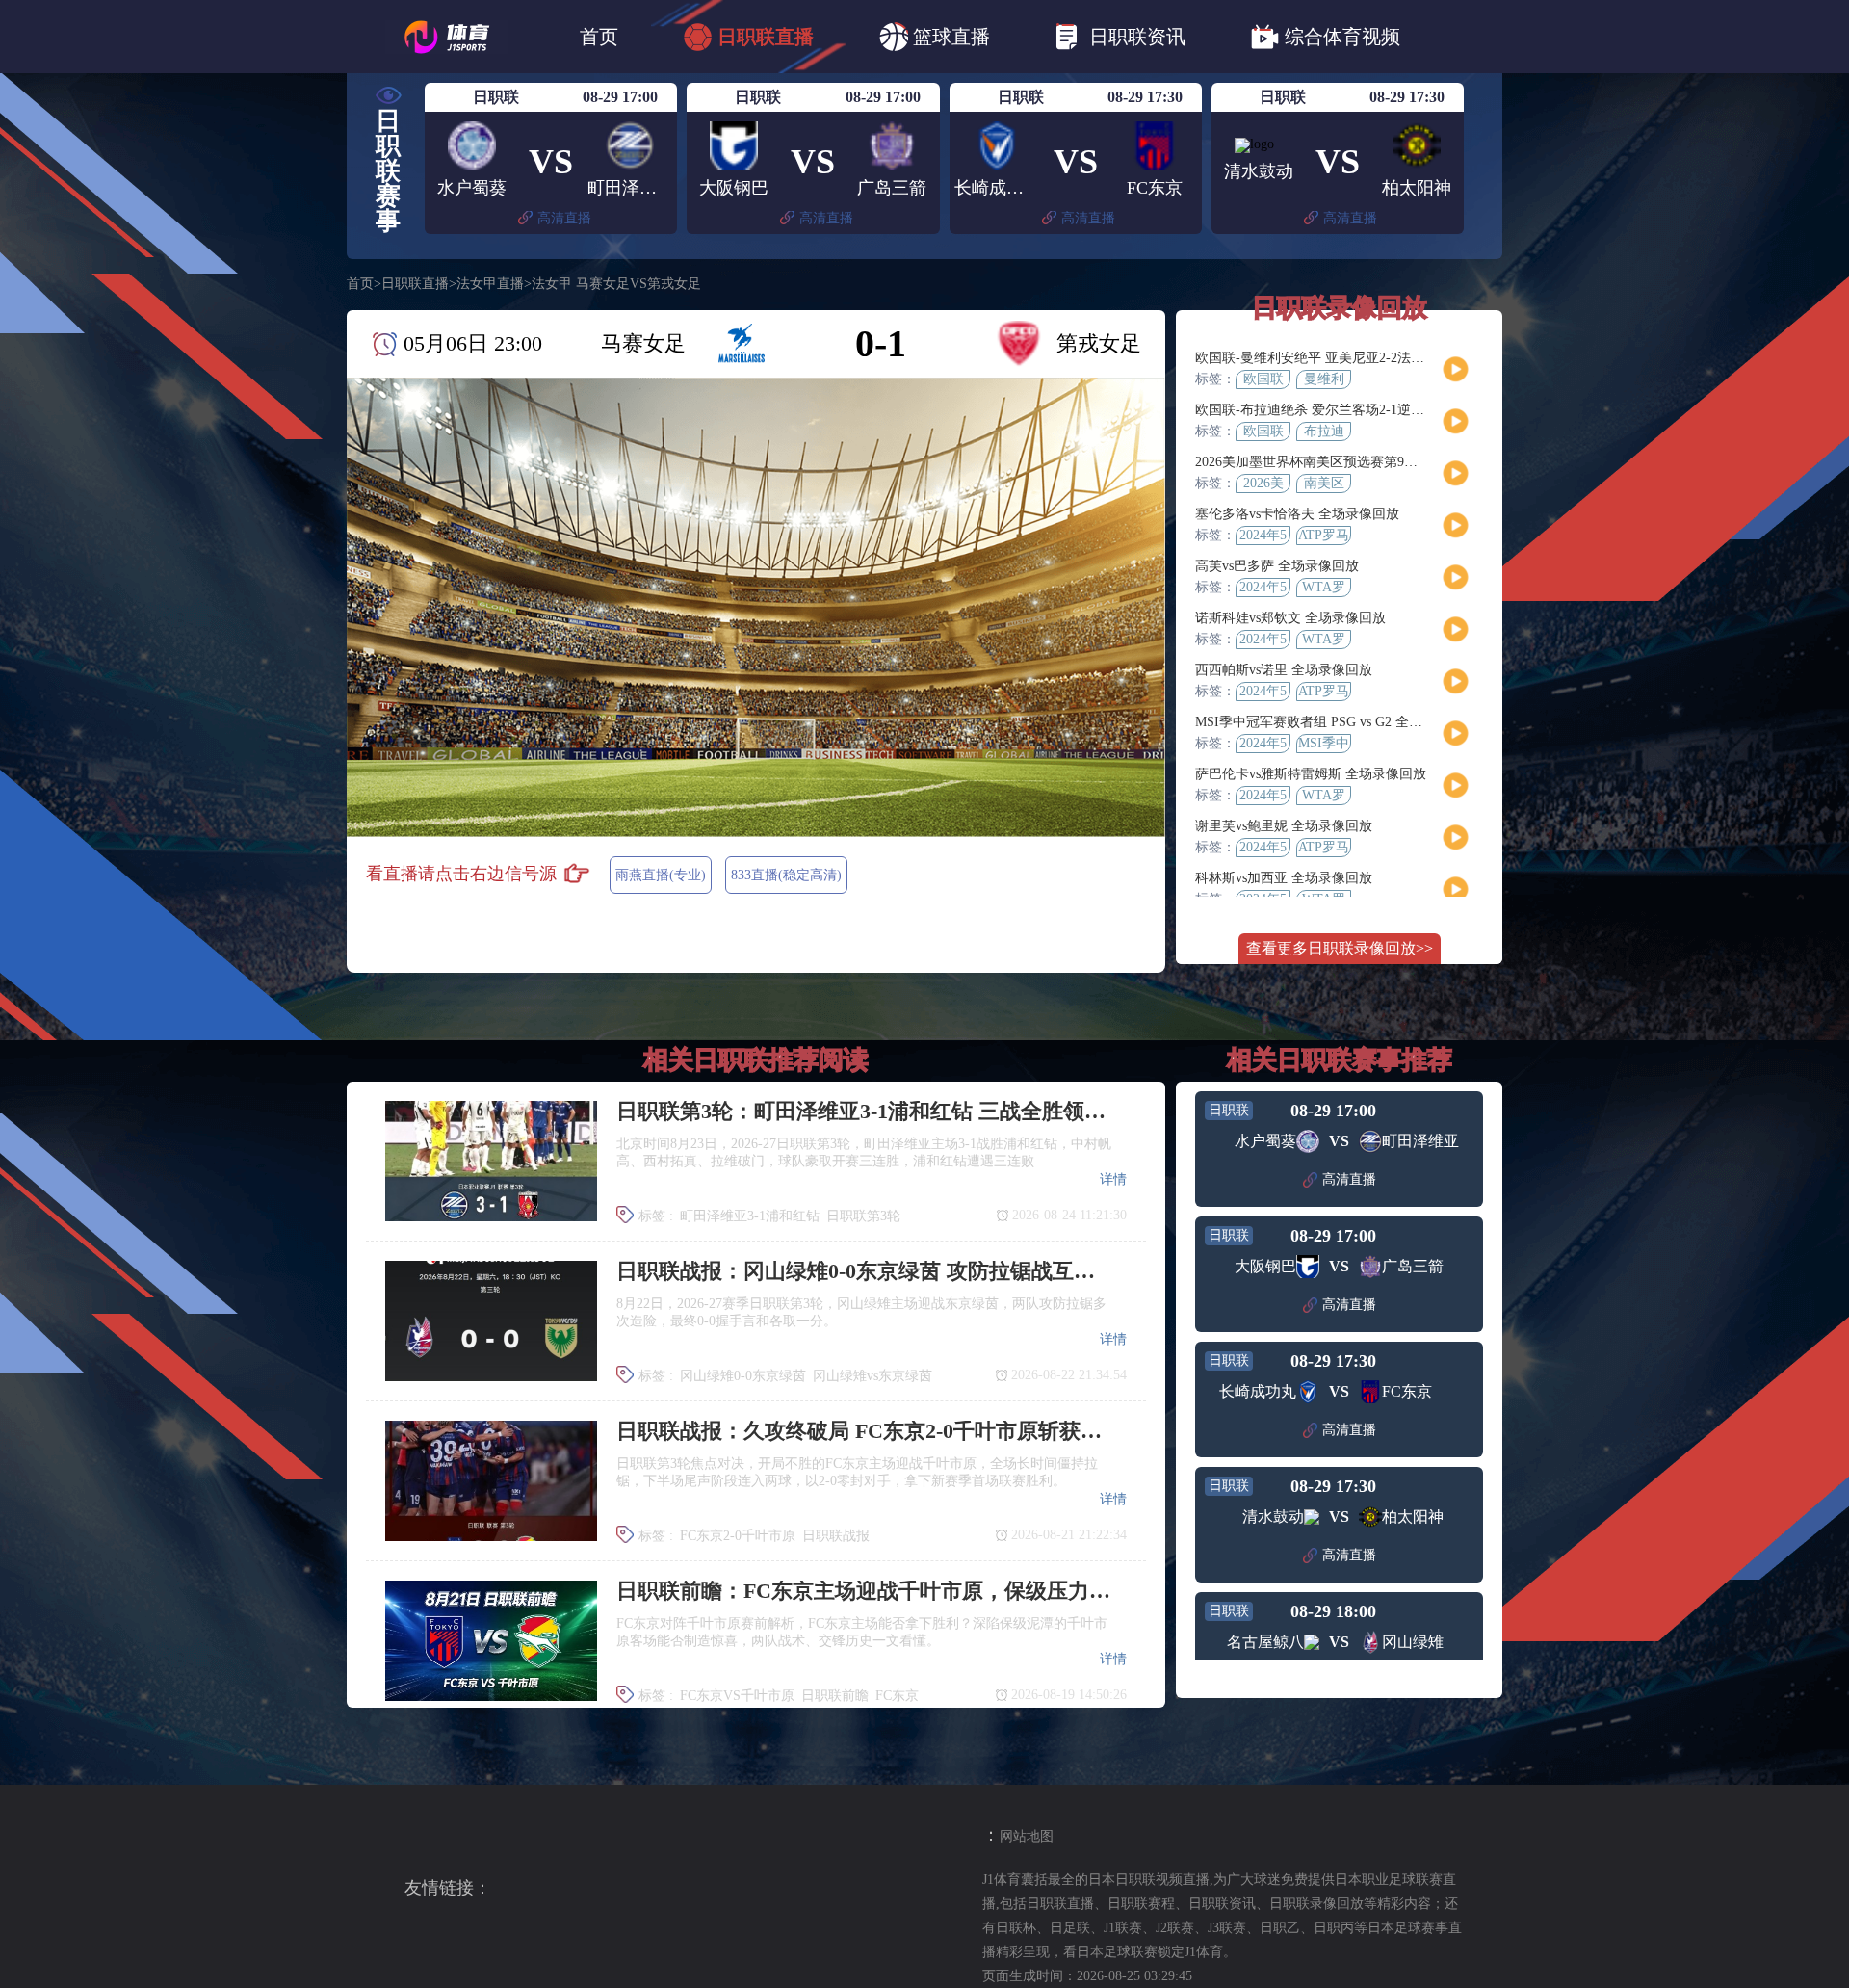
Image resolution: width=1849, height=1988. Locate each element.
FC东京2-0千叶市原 (738, 1536)
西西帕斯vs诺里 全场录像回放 (1284, 670)
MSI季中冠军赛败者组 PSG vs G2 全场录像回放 (1336, 722)
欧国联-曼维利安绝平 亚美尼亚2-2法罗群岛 (1323, 358)
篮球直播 (951, 37)
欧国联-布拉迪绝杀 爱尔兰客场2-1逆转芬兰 (1323, 410)
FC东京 (897, 1696)
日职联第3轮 (863, 1216)
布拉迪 (1324, 431)
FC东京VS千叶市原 (737, 1696)
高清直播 (564, 218)
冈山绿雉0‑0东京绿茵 (743, 1376)
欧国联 (1263, 379)
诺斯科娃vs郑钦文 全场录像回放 (1290, 618)
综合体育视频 (1342, 37)
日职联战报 (836, 1536)
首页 (599, 37)
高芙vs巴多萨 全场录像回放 (1277, 566)
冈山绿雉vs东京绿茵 (872, 1376)
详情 (1113, 1179)
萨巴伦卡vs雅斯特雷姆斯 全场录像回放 (1311, 774)
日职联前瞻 (835, 1696)
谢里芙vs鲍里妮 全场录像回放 (1284, 826)
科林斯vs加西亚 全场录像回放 (1284, 878)
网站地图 (1027, 1836)
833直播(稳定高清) (786, 875)
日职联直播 (766, 37)
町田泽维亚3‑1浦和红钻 (750, 1216)
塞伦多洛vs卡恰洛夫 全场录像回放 (1297, 514)
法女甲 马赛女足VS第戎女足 (616, 284)
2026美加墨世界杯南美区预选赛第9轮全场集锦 (1333, 462)
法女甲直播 (490, 284)
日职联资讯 (1137, 37)
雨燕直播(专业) (661, 875)
